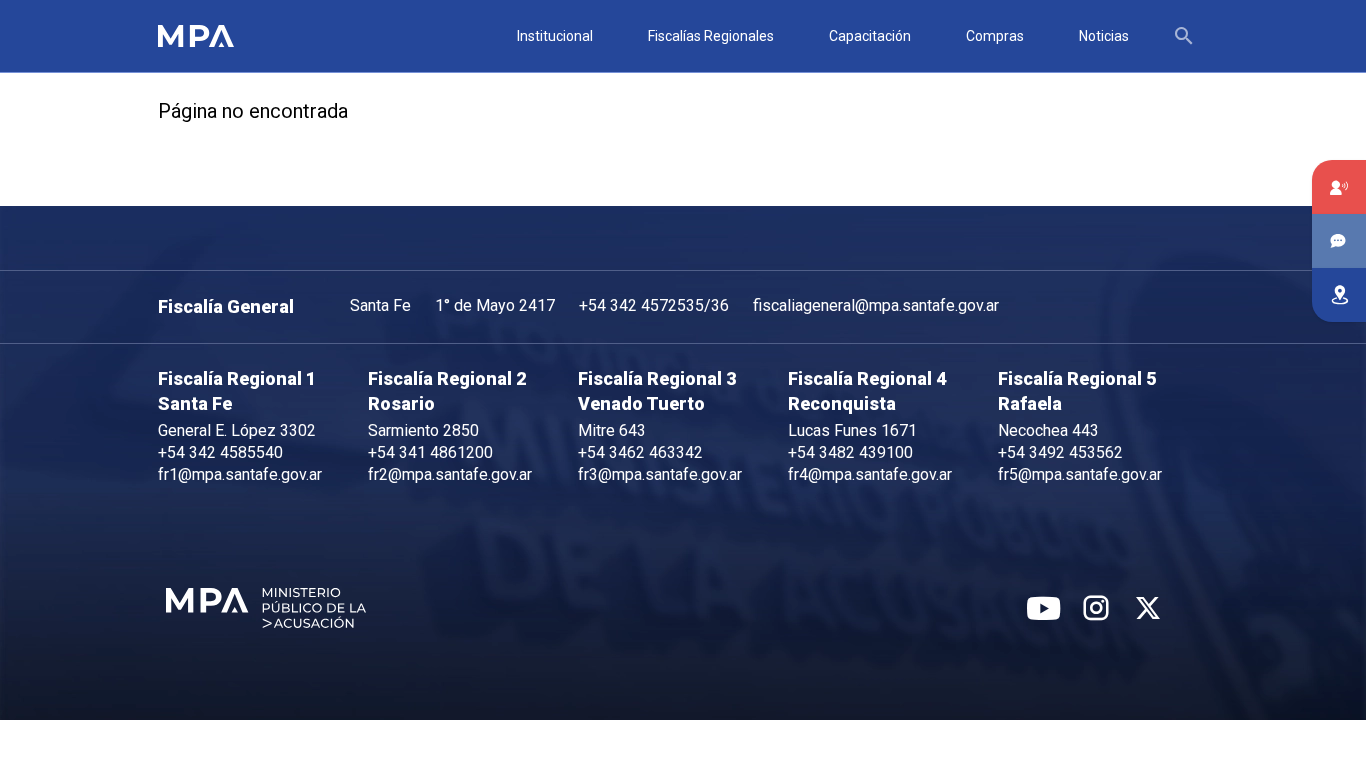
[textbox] (1190, 36)
